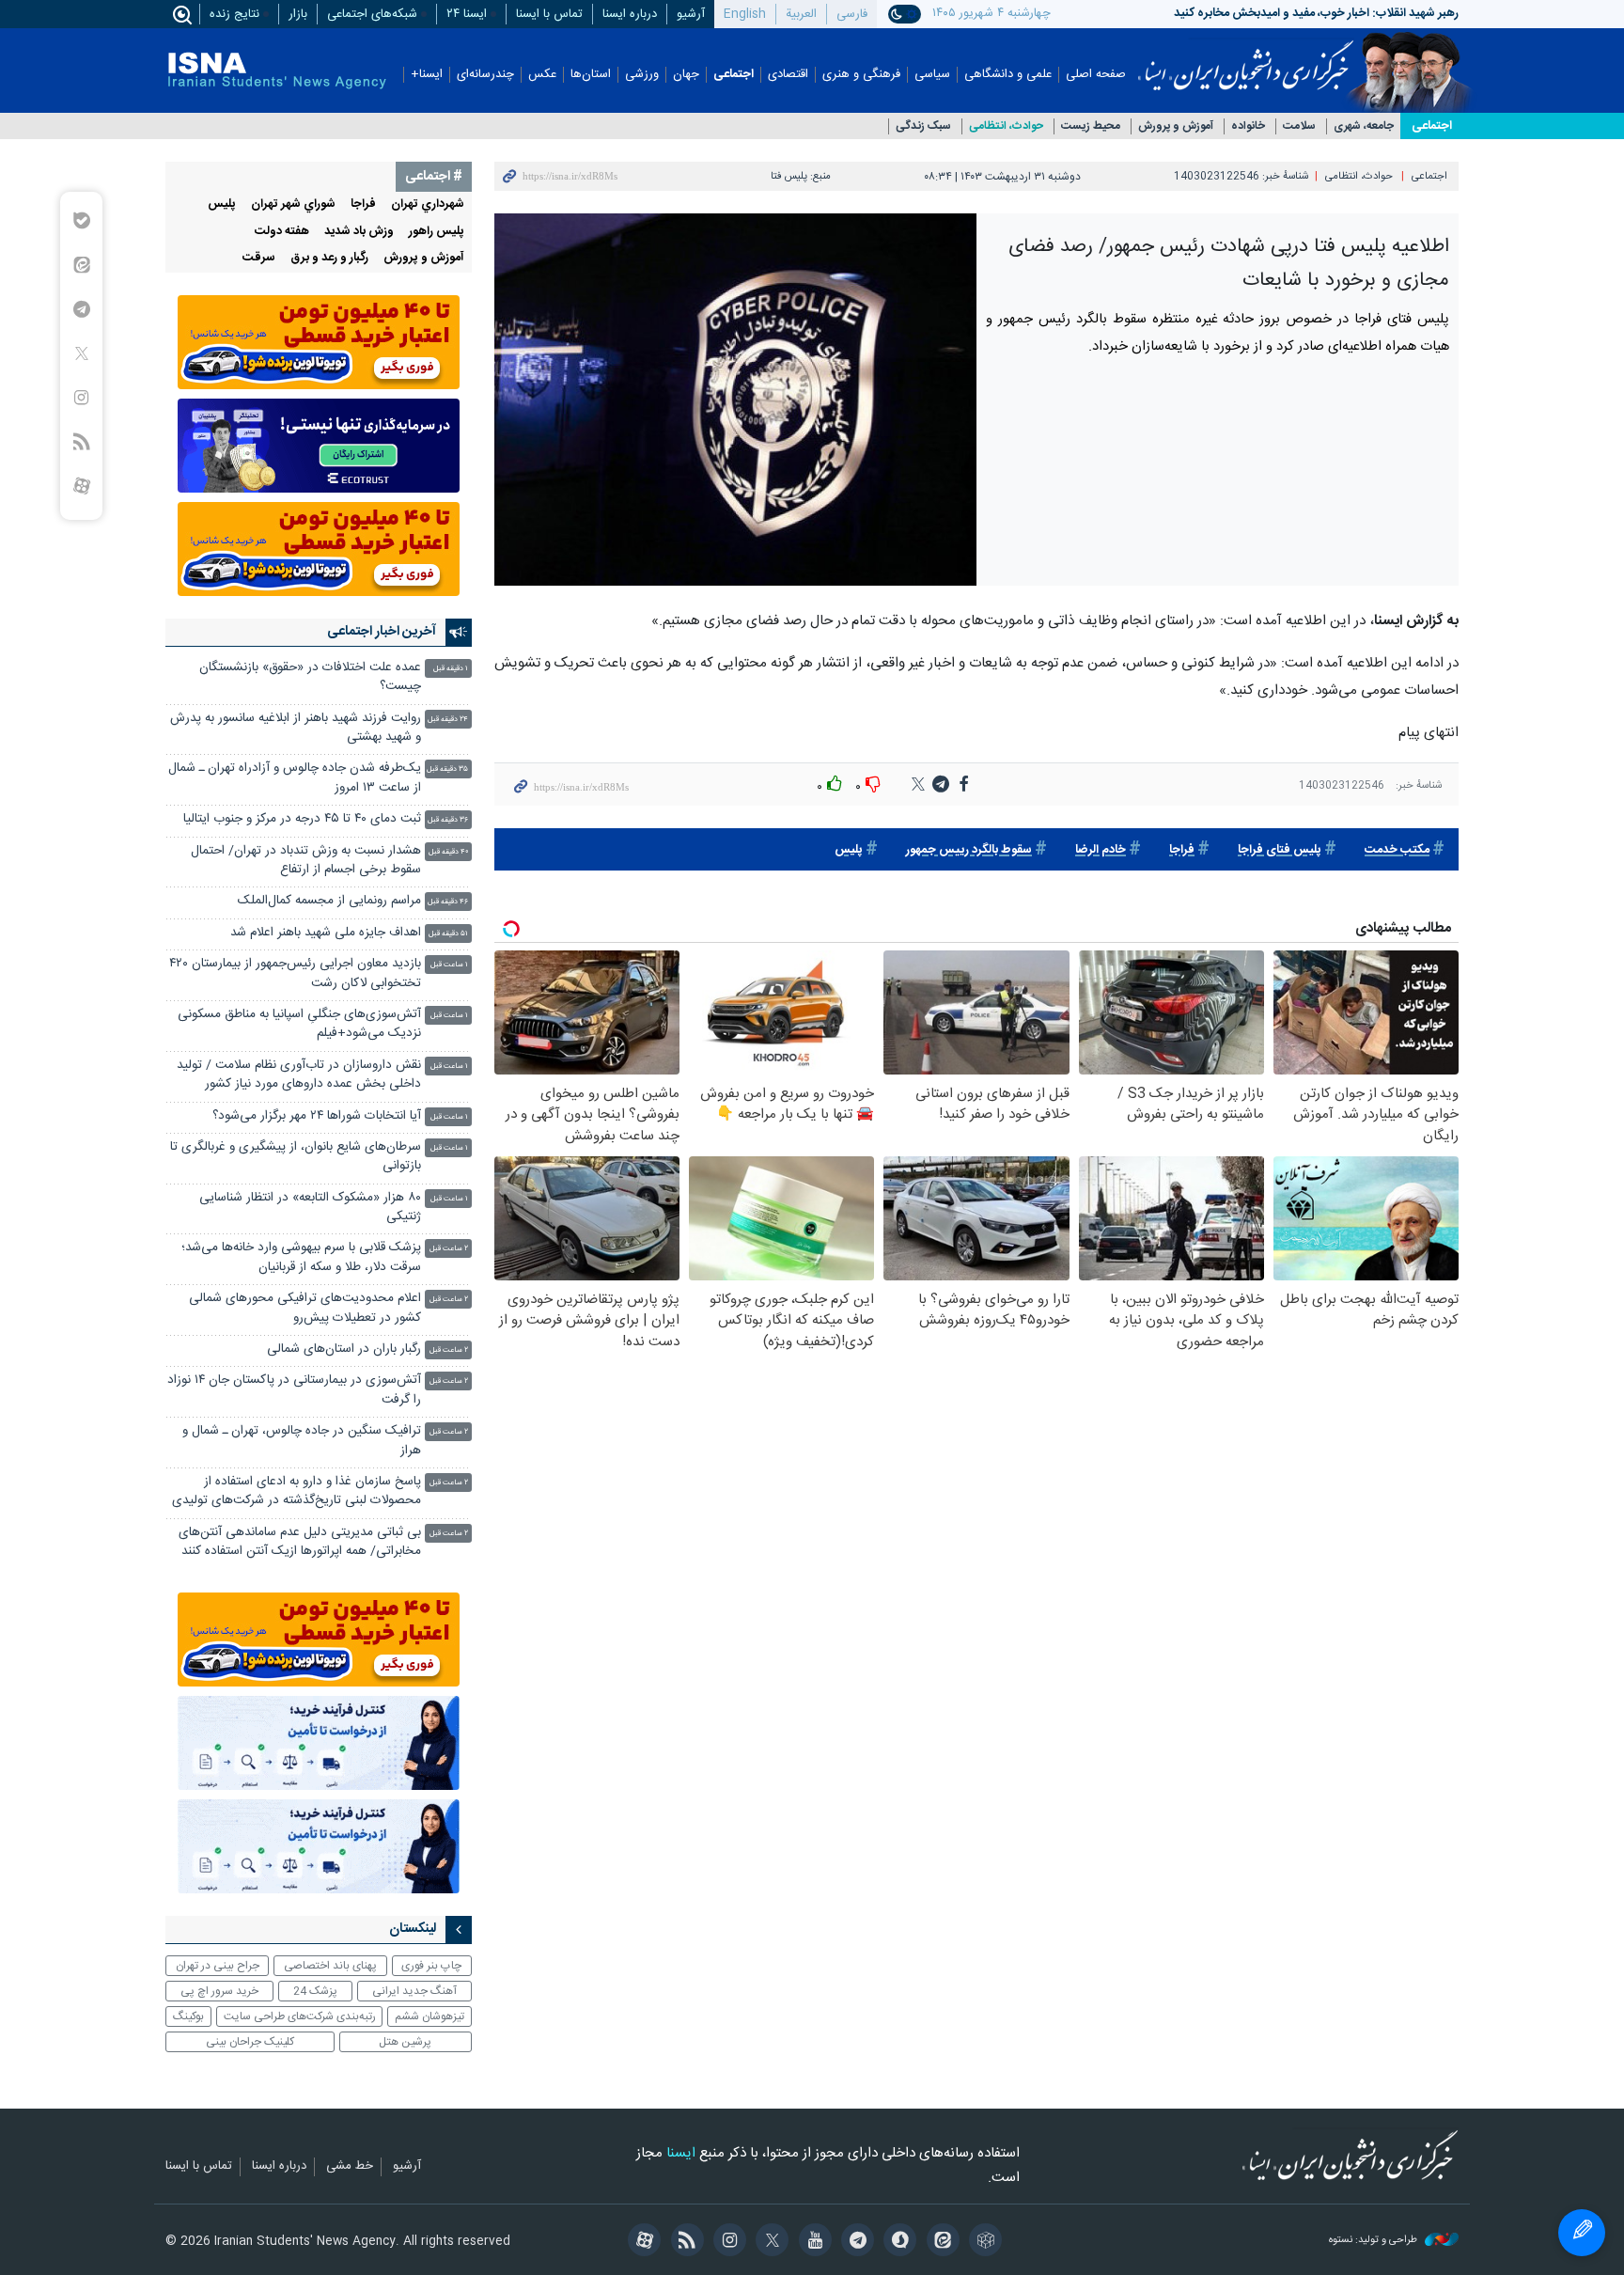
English (745, 14)
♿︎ (1582, 2233)
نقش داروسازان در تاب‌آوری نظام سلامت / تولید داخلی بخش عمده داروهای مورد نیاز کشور (299, 1075)
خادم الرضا (1101, 850)
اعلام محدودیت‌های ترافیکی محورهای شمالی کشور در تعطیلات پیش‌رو (305, 1308)
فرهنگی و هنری (861, 75)
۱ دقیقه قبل (451, 669)
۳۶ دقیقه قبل (448, 820)
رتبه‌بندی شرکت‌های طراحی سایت (300, 2016)
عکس (542, 75)
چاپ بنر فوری (431, 1966)
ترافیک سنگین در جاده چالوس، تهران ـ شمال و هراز (302, 1441)
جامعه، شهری (1364, 126)
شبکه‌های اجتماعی (372, 14)
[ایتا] (939, 2242)
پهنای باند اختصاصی (330, 1966)
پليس (849, 850)
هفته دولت (282, 232)
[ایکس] (769, 2242)
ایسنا (1246, 59)
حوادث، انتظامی (1006, 126)
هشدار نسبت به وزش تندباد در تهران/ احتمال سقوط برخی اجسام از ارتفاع (306, 861)
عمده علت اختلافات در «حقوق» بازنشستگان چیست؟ (310, 677)
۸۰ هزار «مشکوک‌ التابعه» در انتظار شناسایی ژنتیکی (310, 1208)
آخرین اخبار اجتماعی (382, 632)
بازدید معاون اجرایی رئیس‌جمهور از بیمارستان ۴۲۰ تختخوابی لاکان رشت (295, 973)
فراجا (1182, 850)
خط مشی (350, 2167)
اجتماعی (734, 75)
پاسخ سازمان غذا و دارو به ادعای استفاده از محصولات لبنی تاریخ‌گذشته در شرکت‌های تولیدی (297, 1491)
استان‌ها (591, 75)
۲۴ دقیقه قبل (448, 720)
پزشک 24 (315, 1991)
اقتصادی (788, 75)
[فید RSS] (684, 2242)
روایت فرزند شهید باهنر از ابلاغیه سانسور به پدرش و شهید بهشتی (296, 728)
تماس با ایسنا (549, 14)
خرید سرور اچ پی (219, 1991)
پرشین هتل (405, 2042)
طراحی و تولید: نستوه (1374, 2241)
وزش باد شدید (359, 232)
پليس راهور (437, 232)
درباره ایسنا (630, 14)
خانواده (1248, 126)
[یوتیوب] (812, 2242)
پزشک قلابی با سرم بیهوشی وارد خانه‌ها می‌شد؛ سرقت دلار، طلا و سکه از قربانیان (301, 1257)
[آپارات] (641, 2242)
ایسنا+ (427, 75)
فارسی (852, 14)
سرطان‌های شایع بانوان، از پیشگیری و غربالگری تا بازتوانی (296, 1157)
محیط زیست (1091, 126)
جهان (686, 75)
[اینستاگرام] (727, 2242)
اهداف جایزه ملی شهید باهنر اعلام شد (326, 933)
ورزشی (642, 75)
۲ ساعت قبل (449, 1249)
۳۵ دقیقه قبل (447, 769)
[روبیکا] (983, 2242)
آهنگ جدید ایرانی (414, 1991)
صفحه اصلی (1096, 75)
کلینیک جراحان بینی (250, 2042)
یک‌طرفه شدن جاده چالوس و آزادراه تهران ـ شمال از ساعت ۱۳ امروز (295, 778)
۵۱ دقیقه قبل (448, 934)
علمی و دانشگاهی (1008, 75)
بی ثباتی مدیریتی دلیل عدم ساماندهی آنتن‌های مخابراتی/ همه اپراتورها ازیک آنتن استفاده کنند (300, 1542)
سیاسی (932, 75)
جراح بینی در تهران (218, 1966)
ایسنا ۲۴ (467, 14)
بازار (298, 14)
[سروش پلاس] (897, 2242)
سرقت (259, 258)
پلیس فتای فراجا (1280, 850)
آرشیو (691, 14)
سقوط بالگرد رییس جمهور (969, 850)
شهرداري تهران (428, 204)
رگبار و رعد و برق (329, 258)
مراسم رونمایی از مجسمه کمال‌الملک (329, 901)
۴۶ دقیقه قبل (448, 902)
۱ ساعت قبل (449, 965)
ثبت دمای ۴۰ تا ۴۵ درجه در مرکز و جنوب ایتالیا (302, 819)
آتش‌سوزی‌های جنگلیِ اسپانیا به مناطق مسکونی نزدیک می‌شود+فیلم (299, 1024)
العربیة (801, 14)
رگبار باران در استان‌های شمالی (344, 1349)
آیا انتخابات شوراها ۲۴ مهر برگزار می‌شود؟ (317, 1116)
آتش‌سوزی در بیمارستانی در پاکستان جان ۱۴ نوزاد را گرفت (294, 1390)
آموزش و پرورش (1176, 126)
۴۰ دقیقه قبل (448, 852)
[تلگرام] (855, 2242)
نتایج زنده (234, 14)
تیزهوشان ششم (429, 2016)
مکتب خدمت (1397, 850)
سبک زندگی (923, 126)
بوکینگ (188, 2016)
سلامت (1299, 126)
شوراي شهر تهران (293, 204)
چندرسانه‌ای (485, 75)
